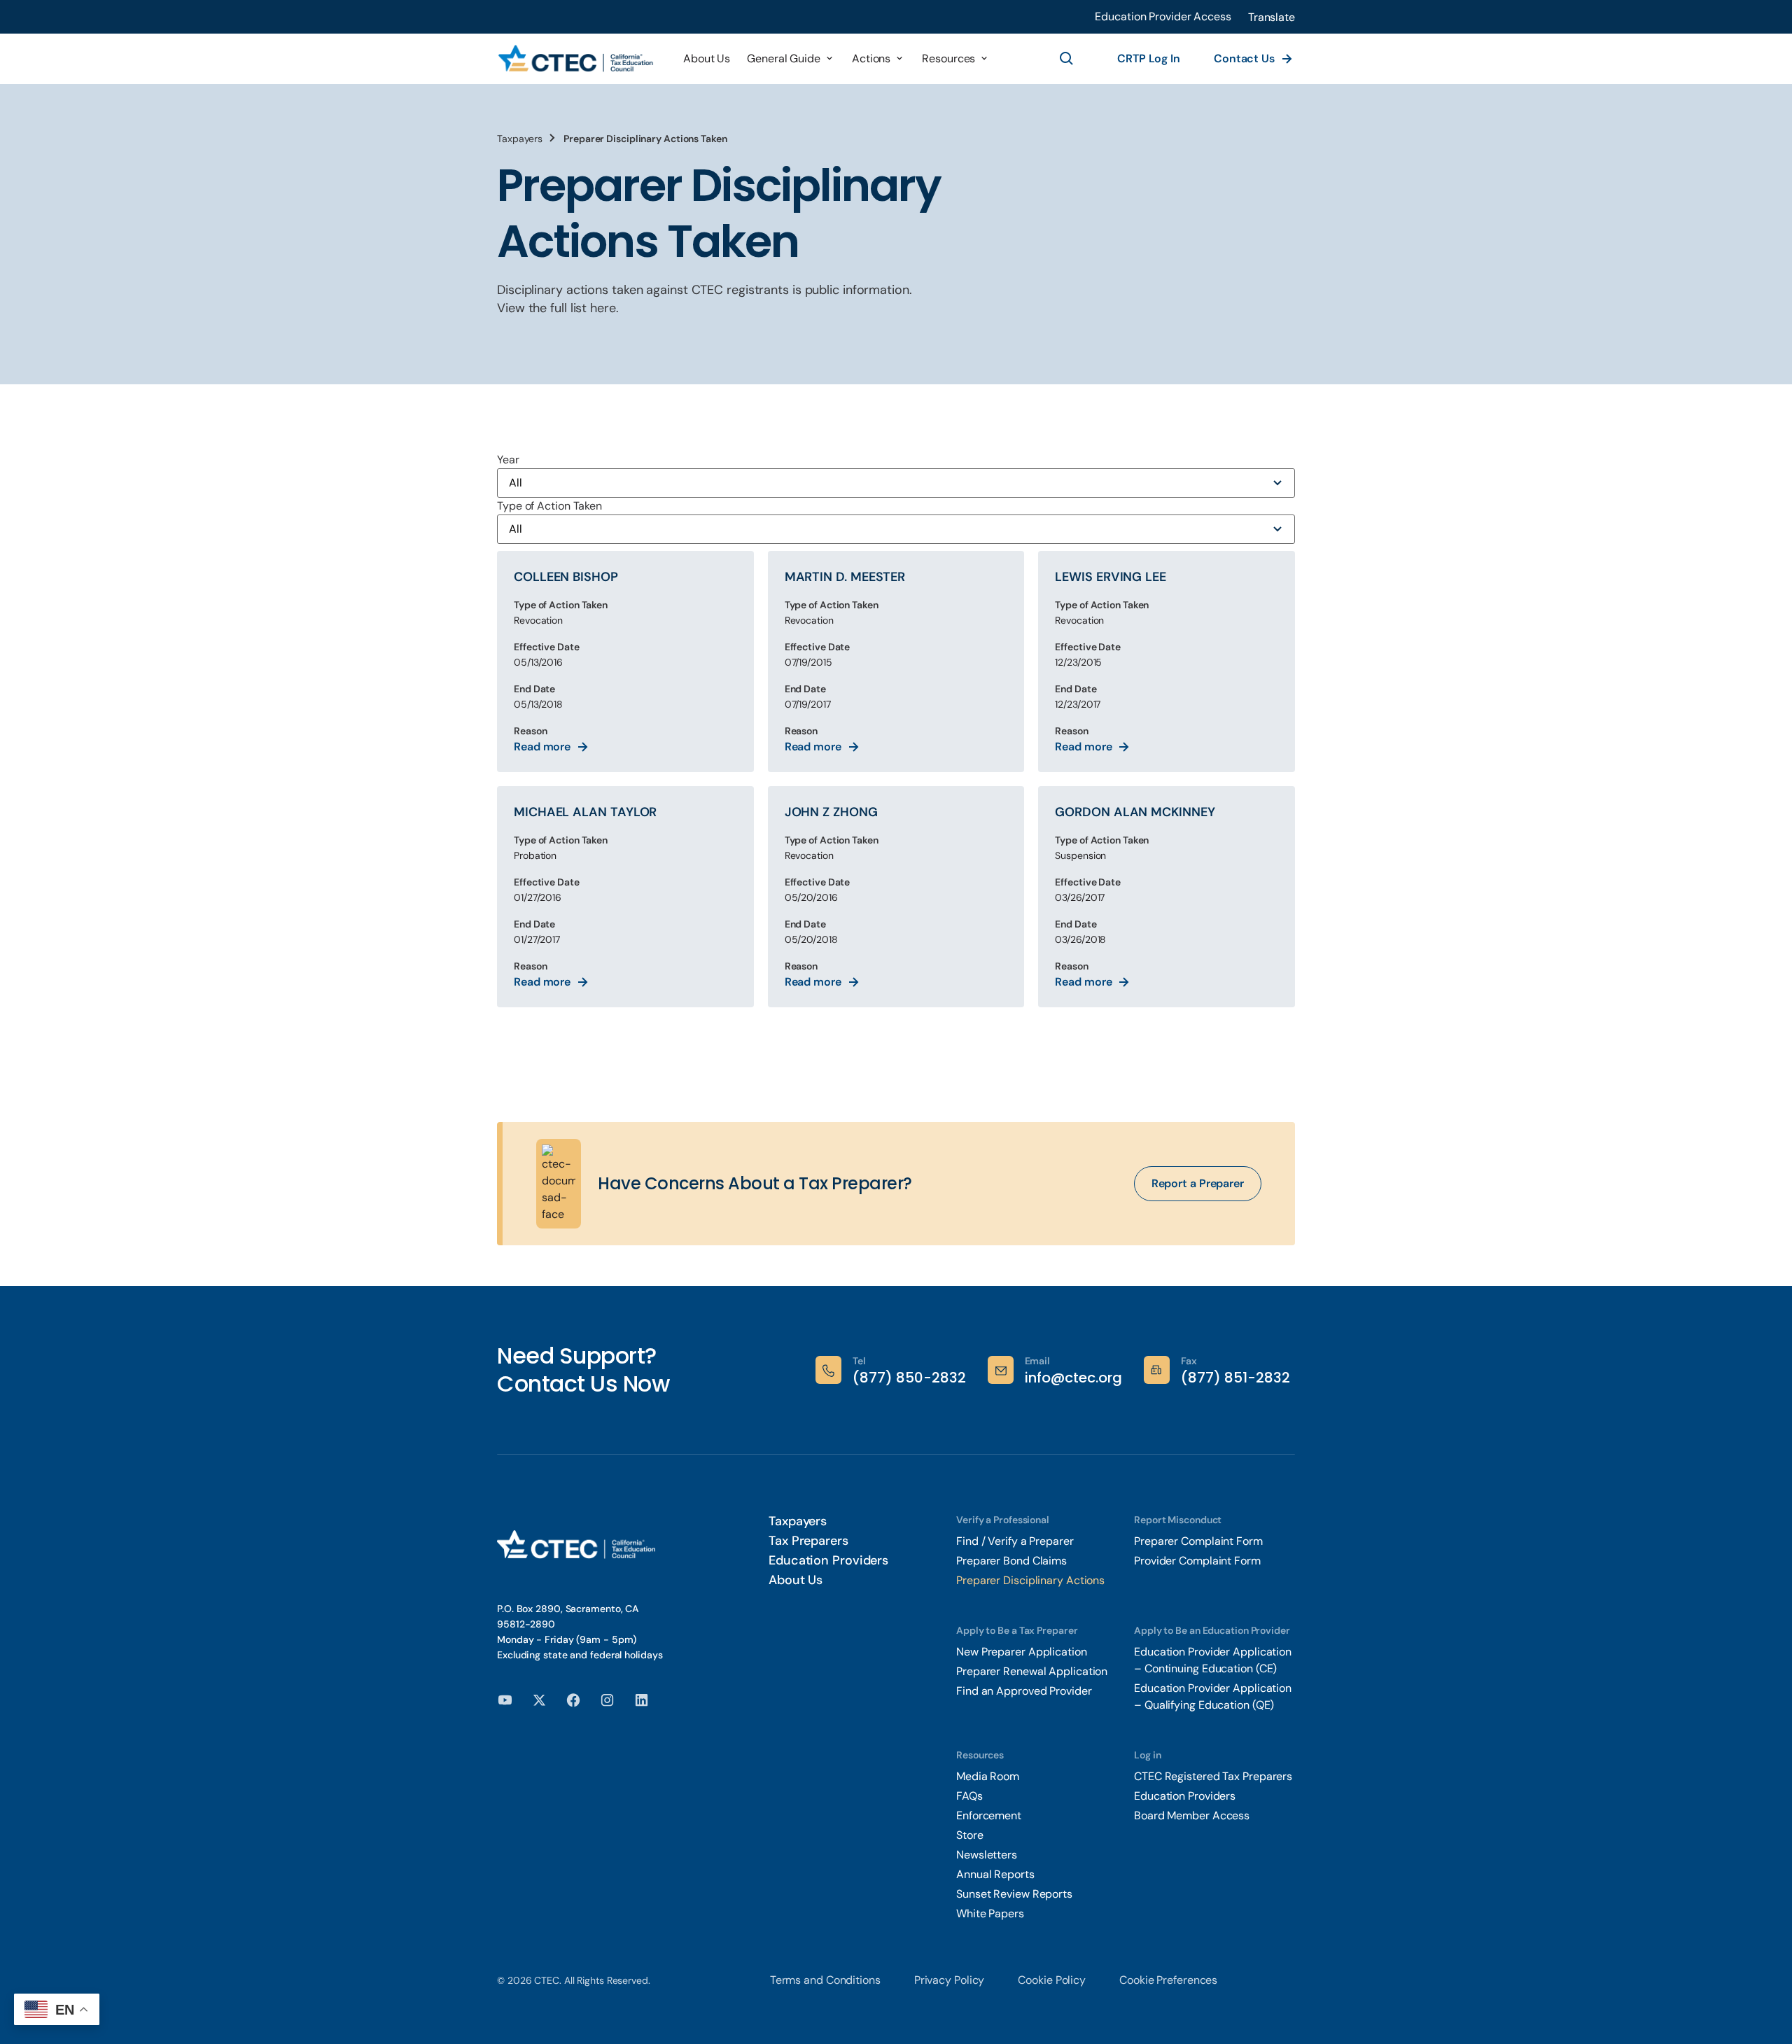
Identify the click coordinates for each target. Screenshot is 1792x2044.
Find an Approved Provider (1024, 1691)
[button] (1272, 17)
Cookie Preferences (1168, 1980)
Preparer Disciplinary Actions (1030, 1580)
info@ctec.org (1073, 1378)
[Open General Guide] (829, 59)
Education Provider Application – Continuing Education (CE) (1213, 1660)
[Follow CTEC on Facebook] (574, 1699)
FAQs (969, 1796)
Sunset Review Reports (1014, 1894)
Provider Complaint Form (1197, 1561)
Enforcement (989, 1815)
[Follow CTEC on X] (539, 1699)
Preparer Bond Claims (1011, 1561)
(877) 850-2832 (909, 1378)
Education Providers (828, 1560)
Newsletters (987, 1855)
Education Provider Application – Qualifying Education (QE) (1213, 1696)
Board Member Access (1192, 1815)
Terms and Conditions (825, 1980)
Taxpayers (520, 139)
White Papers (992, 1913)
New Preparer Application (1022, 1652)
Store (970, 1835)
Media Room (988, 1776)
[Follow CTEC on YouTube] (505, 1699)
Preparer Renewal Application (1032, 1671)
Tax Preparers (808, 1541)
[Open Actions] (899, 59)
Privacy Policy (950, 1980)
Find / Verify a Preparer (1015, 1541)
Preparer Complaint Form (1198, 1541)
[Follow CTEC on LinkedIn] (642, 1699)
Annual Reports (995, 1874)
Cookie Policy (1052, 1980)
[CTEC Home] (576, 59)
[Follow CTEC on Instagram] (607, 1699)
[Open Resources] (984, 59)
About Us (796, 1580)
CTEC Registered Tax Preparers (1213, 1776)
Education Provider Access (1163, 16)
